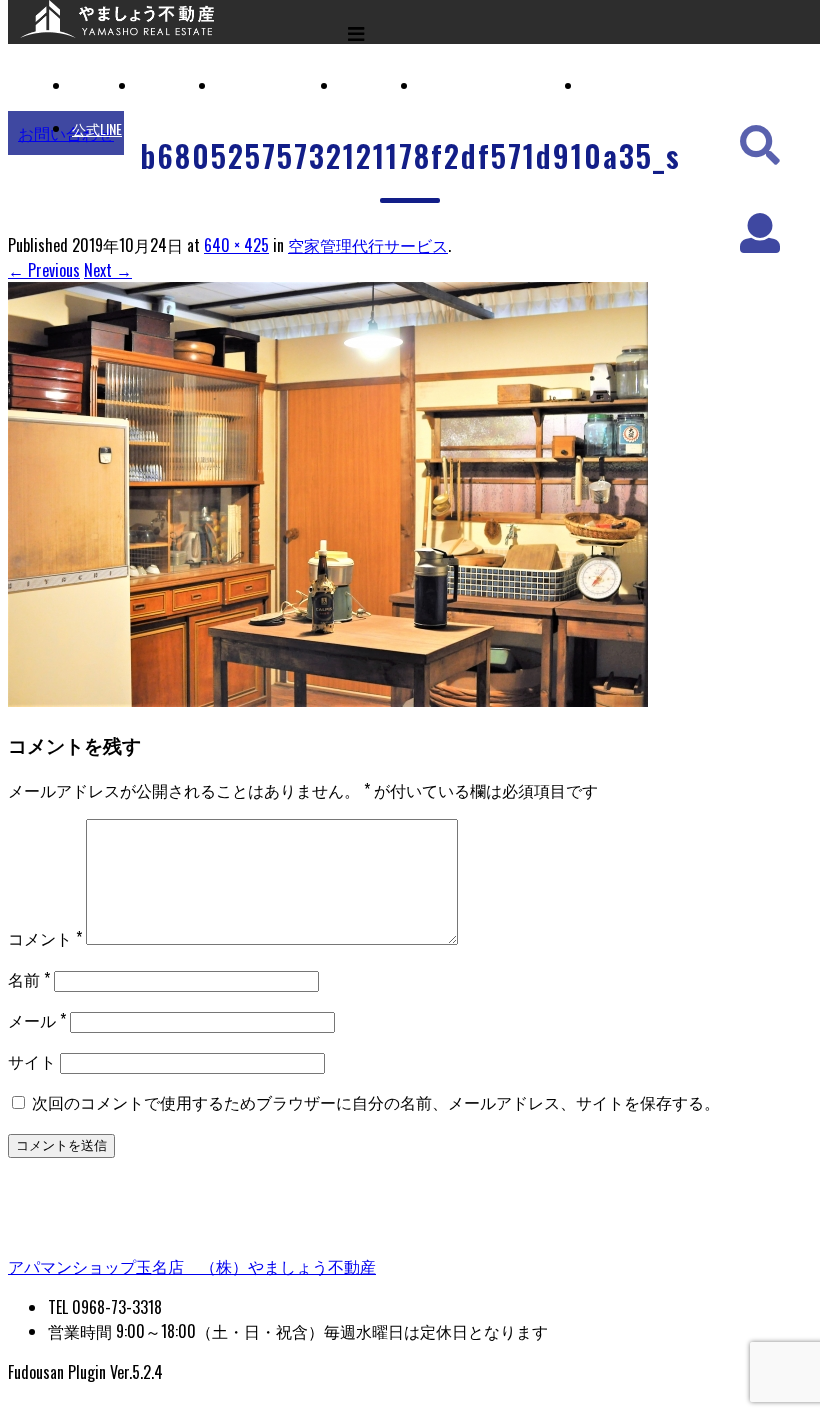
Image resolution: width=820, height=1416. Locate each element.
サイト (32, 1061)
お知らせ (612, 85)
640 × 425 (236, 245)
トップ (93, 85)
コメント (45, 938)
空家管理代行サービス (490, 85)
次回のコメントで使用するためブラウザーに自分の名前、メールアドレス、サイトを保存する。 (376, 1102)
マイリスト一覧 (267, 85)
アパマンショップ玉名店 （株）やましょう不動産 (192, 1266)
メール (37, 1020)
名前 (29, 979)
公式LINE (97, 128)
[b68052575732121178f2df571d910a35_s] (328, 700)
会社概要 (368, 85)
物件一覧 (166, 85)
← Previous (44, 270)
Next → (108, 270)
